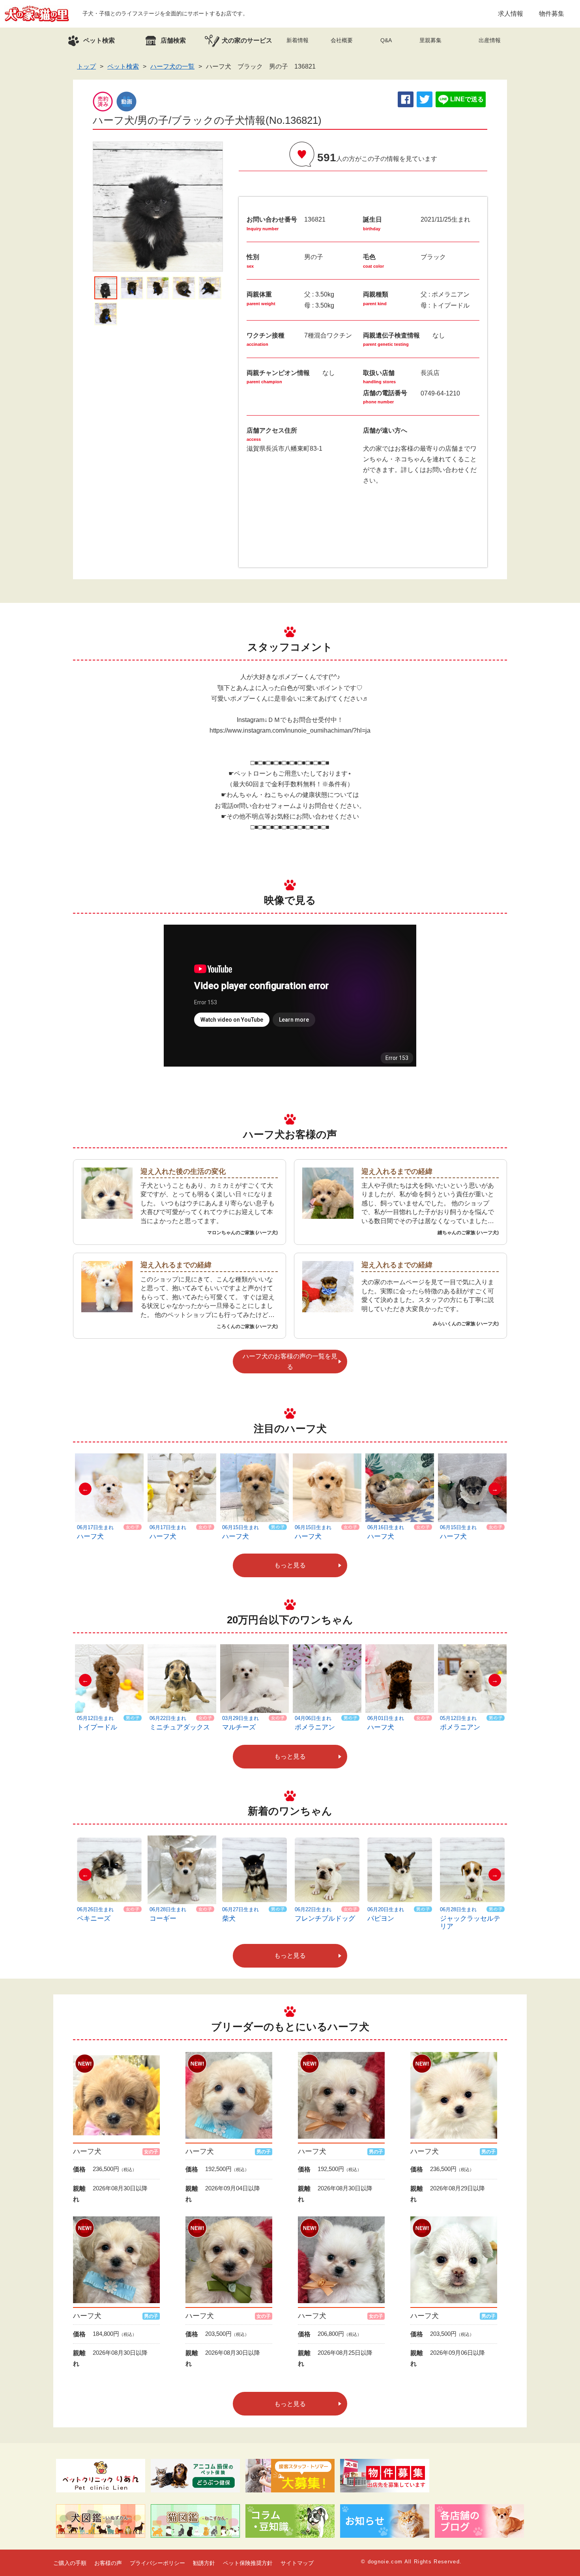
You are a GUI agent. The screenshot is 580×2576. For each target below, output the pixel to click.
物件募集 (552, 14)
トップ (86, 66)
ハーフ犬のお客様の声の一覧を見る (290, 1362)
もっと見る (290, 1565)
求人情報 (511, 14)
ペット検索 (123, 66)
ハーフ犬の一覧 (172, 66)
